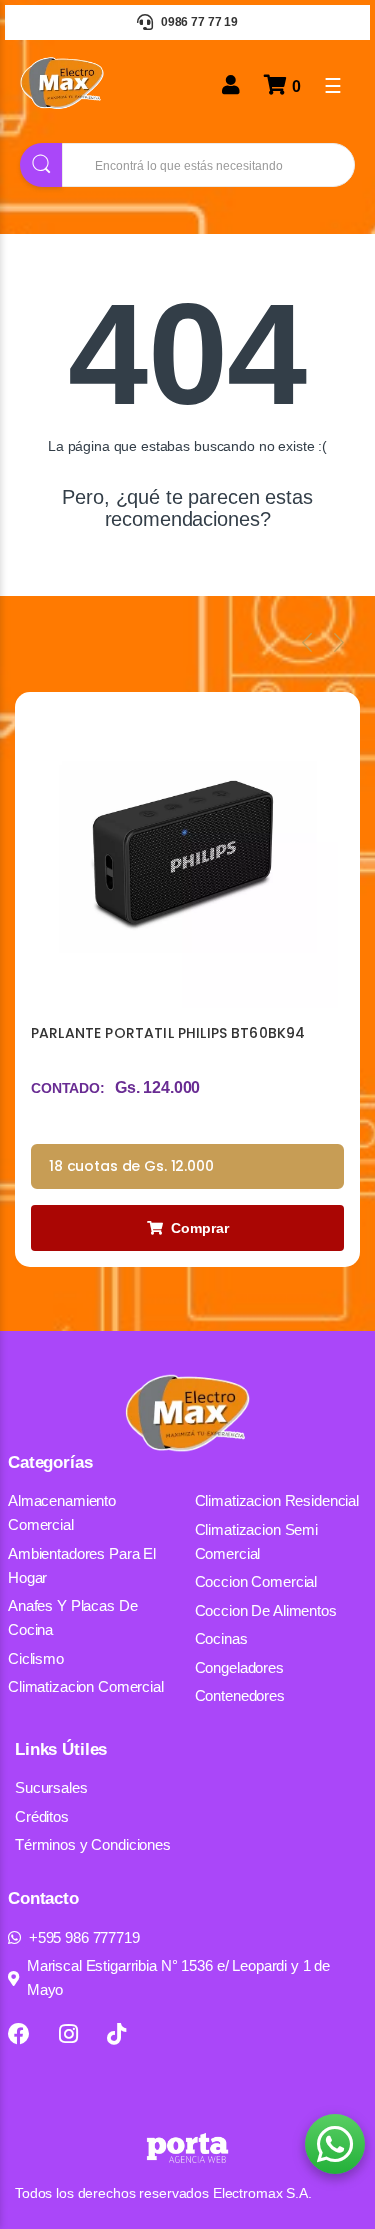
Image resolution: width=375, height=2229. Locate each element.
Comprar (200, 1228)
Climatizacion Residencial (277, 1500)
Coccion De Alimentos (266, 1610)
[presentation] (307, 642)
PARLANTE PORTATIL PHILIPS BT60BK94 (168, 1033)
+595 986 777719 (84, 1937)
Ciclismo (36, 1658)
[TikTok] (116, 2034)
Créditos (42, 1816)
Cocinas (221, 1638)
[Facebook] (19, 2034)
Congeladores (239, 1667)
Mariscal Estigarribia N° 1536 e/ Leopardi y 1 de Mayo (178, 1977)
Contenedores (240, 1695)
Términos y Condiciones (93, 1844)
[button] (335, 2144)
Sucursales (51, 1787)
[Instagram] (68, 2034)
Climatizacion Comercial (86, 1686)
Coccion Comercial (256, 1581)
